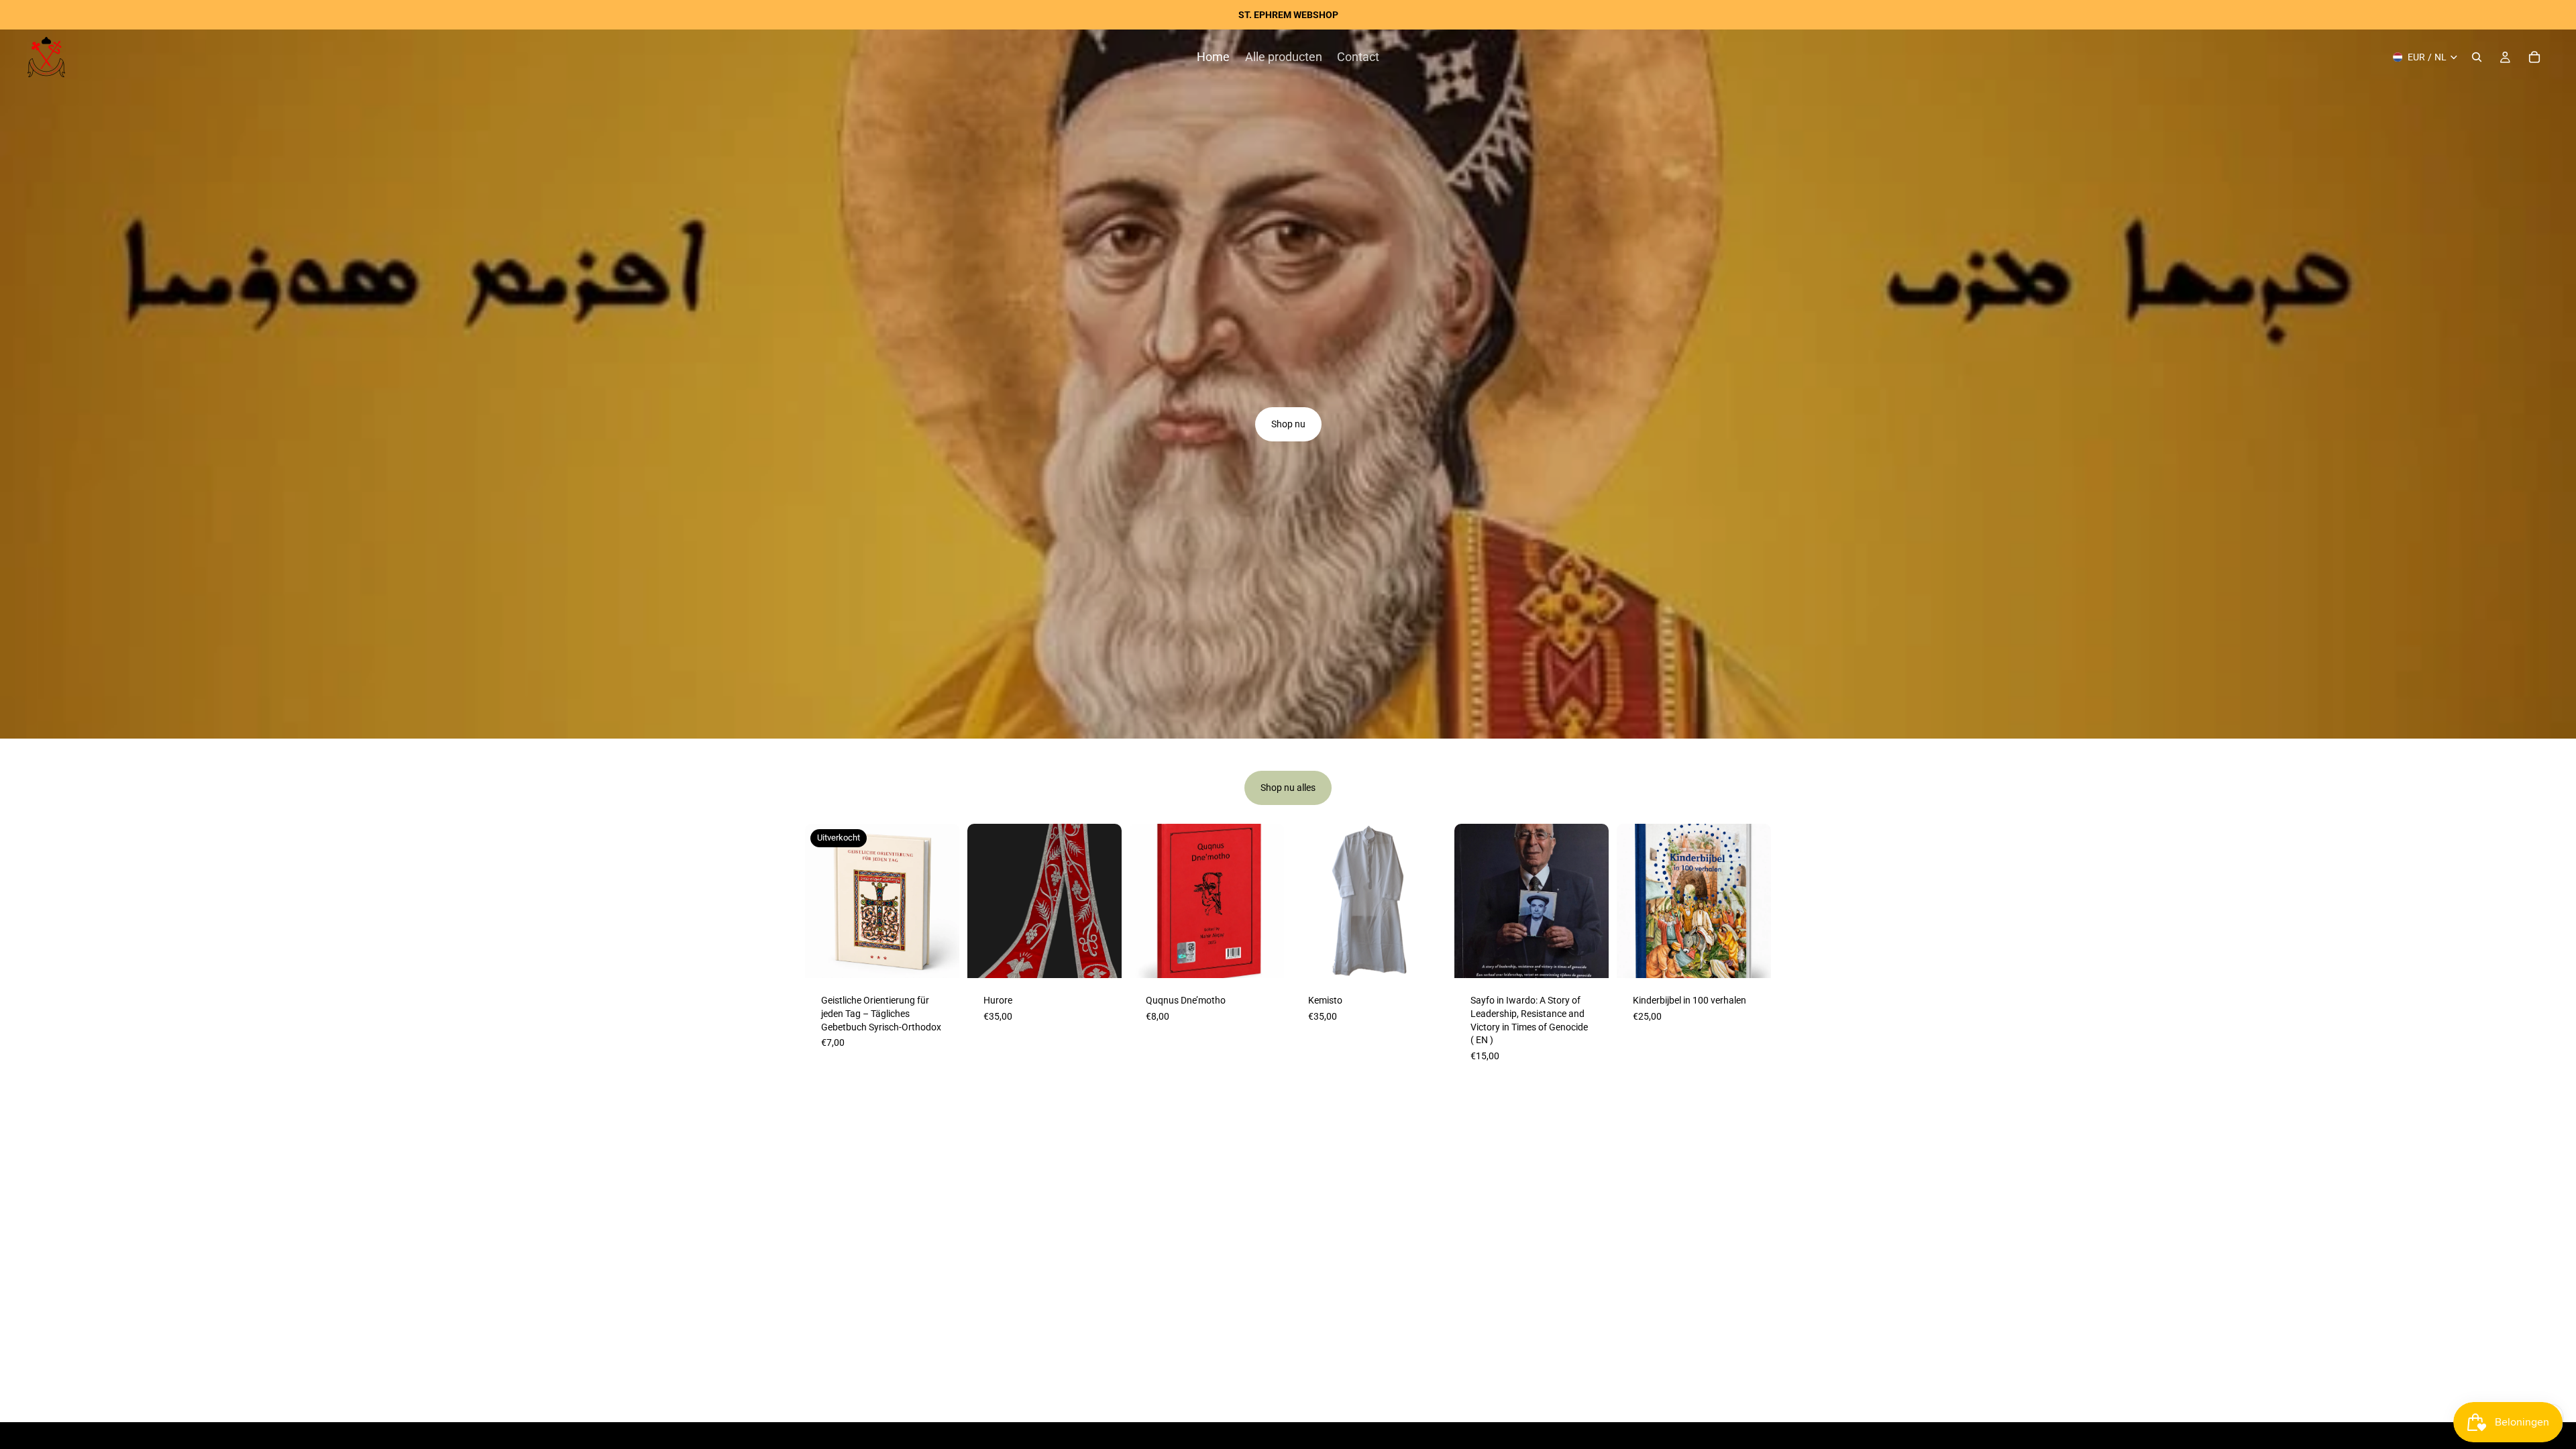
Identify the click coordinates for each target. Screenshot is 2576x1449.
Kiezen (1112, 957)
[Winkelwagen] (2534, 57)
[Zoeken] (2477, 57)
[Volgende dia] (1107, 901)
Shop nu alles (1288, 788)
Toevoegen (1275, 957)
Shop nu (1288, 424)
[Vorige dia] (982, 901)
